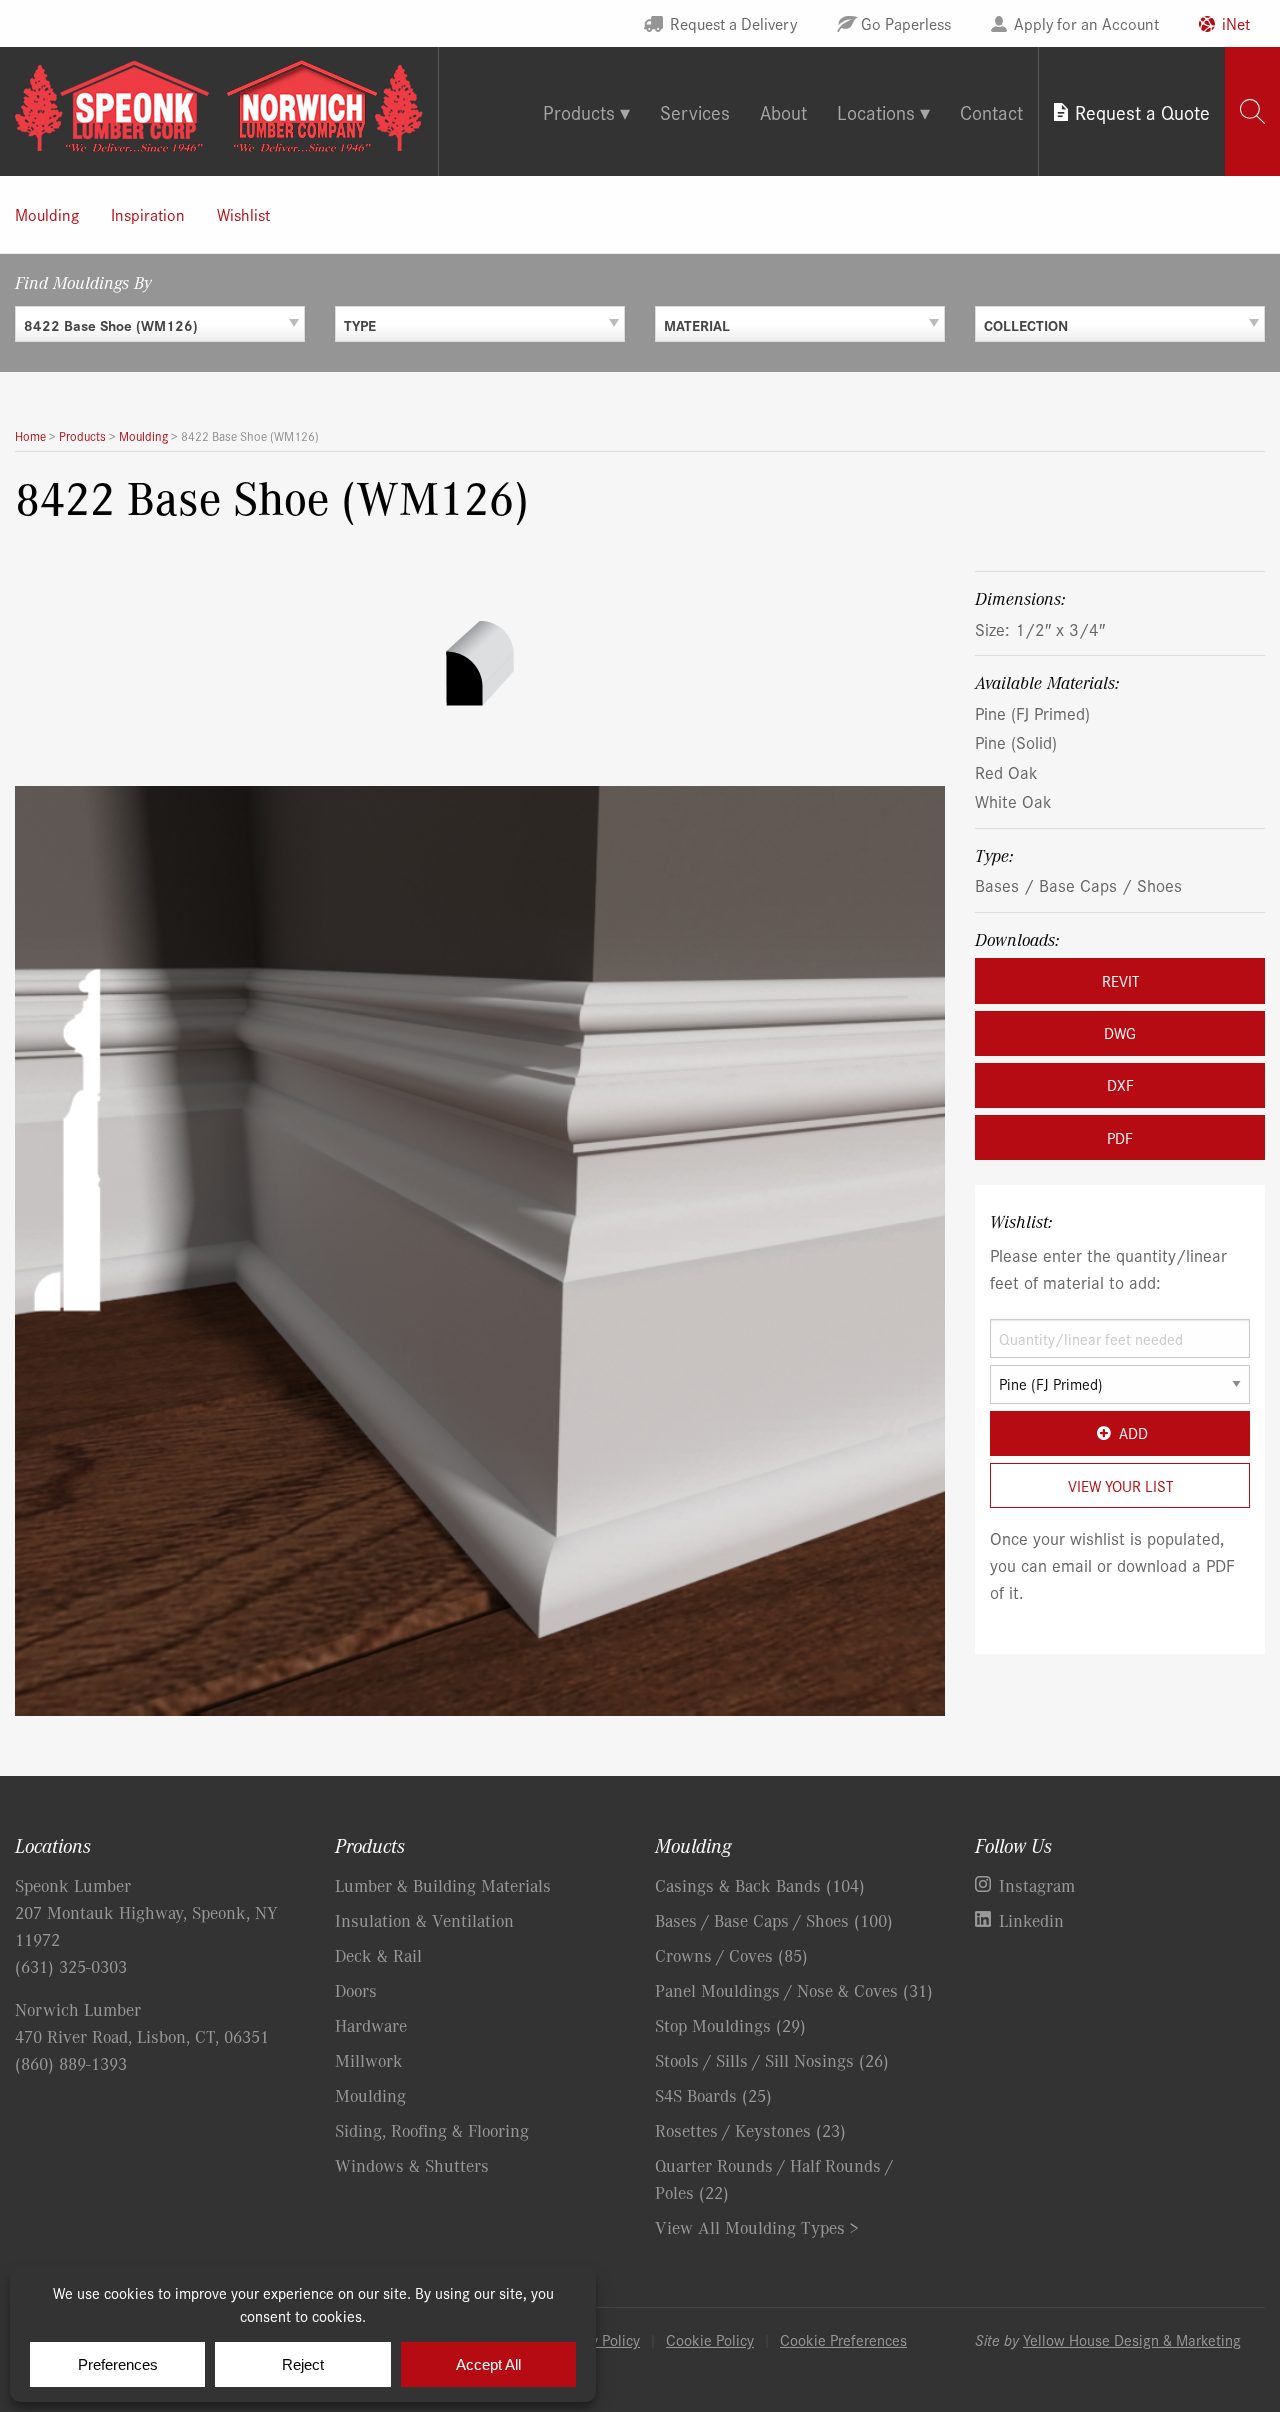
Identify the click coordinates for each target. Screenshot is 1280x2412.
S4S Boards (713, 2095)
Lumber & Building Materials (443, 1885)
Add (1133, 1432)
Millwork (369, 2060)
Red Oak (1006, 771)
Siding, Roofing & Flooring (432, 2130)
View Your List (1120, 1485)
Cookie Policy (710, 2339)
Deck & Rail (378, 1955)
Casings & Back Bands (760, 1885)
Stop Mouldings (730, 2025)
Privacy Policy (596, 2339)
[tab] (1252, 111)
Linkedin (1031, 1920)
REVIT (1120, 980)
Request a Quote (1142, 111)
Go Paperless (906, 23)
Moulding (47, 214)
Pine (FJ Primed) (1032, 712)
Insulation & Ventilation (424, 1920)
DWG (1120, 1032)
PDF (1120, 1137)
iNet (1236, 23)
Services (695, 111)
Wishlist (243, 214)
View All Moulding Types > (757, 2227)
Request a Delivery (733, 23)
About (783, 111)
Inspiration (148, 214)
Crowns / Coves (731, 1955)
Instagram (1037, 1885)
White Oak (1013, 800)
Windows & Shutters (412, 2165)
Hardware (371, 2025)
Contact (991, 111)
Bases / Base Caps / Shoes (1078, 884)
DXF (1120, 1084)
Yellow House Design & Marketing (1132, 2339)
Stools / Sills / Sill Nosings (772, 2060)
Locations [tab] (876, 111)
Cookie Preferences (843, 2339)
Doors (356, 1990)
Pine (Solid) (1016, 741)
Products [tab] (579, 111)
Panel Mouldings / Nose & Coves (794, 1990)
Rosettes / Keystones (750, 2130)
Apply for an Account (1086, 23)
